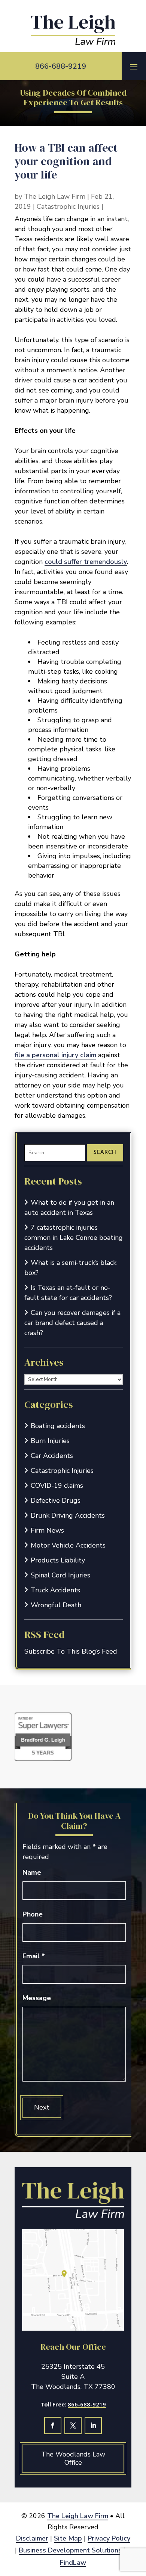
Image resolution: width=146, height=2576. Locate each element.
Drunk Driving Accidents (68, 1515)
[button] (134, 66)
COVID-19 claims (57, 1486)
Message (37, 1998)
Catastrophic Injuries (68, 207)
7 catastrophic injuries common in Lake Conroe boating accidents (74, 1238)
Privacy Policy (109, 2538)
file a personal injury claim (55, 1055)
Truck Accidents (55, 1590)
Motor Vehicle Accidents (68, 1545)
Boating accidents (58, 1426)
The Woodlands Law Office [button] (73, 2458)
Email (34, 1956)
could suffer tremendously (86, 562)
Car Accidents (52, 1456)
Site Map (68, 2538)
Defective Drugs (56, 1500)
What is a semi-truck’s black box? (70, 1268)
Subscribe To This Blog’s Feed (71, 1651)
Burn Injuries (50, 1441)
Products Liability (58, 1560)
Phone (33, 1914)
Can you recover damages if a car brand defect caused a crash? (72, 1323)
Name (32, 1872)
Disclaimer (32, 2538)
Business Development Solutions (70, 2550)
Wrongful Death (56, 1605)
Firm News (47, 1530)
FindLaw (73, 2563)
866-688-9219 (61, 66)
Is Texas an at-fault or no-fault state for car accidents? (68, 1293)
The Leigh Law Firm (55, 196)
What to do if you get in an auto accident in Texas (69, 1208)
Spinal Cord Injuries (60, 1575)
